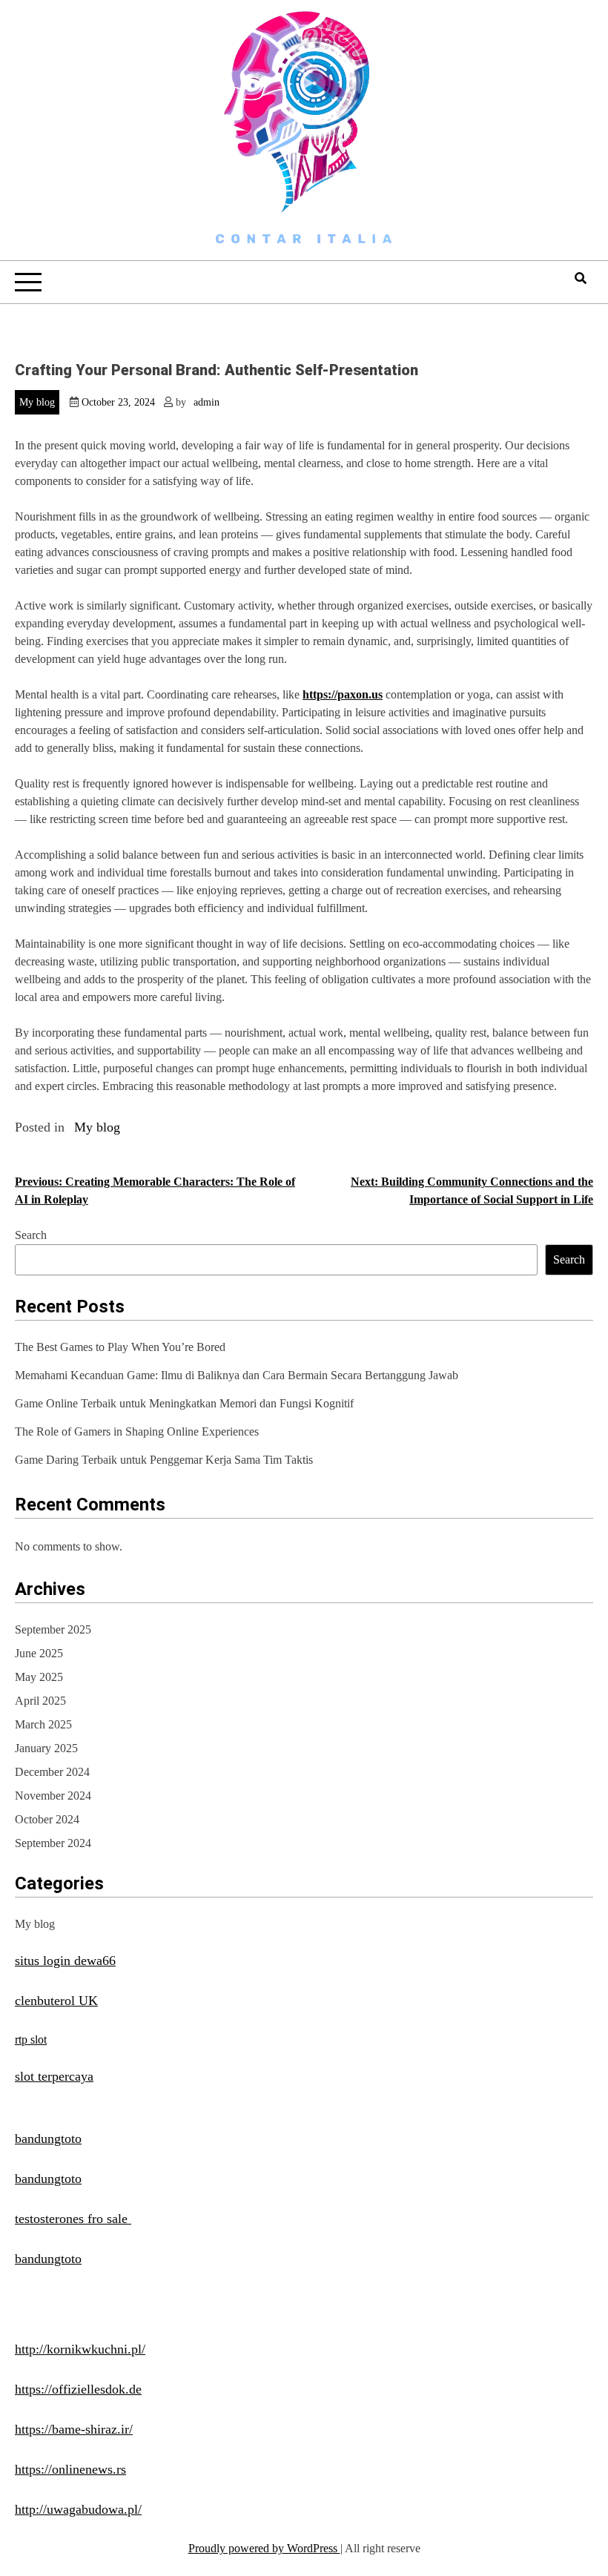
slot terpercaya (54, 2076)
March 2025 (43, 1724)
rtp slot (31, 2040)
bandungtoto (48, 2139)
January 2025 (46, 1748)
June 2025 (39, 1653)
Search (31, 1235)
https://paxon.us (343, 694)
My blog (37, 402)
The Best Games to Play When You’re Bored (120, 1347)
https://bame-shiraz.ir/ (74, 2429)
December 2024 (52, 1772)
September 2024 (53, 1843)
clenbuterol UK (56, 2001)
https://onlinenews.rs (70, 2469)
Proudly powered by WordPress (264, 2548)
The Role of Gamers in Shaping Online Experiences (137, 1431)
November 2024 (53, 1796)
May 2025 (39, 1677)
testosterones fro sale (73, 2219)
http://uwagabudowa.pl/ (78, 2509)
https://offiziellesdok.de (78, 2389)
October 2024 (47, 1819)
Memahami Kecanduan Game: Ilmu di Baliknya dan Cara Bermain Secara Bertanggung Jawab (237, 1375)
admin (206, 402)
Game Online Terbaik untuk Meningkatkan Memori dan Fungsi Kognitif (184, 1403)
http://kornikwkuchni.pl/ (80, 2349)
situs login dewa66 (65, 1961)
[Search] (581, 278)
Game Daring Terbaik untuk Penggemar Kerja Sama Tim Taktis (164, 1460)
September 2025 (53, 1629)
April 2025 (40, 1701)
